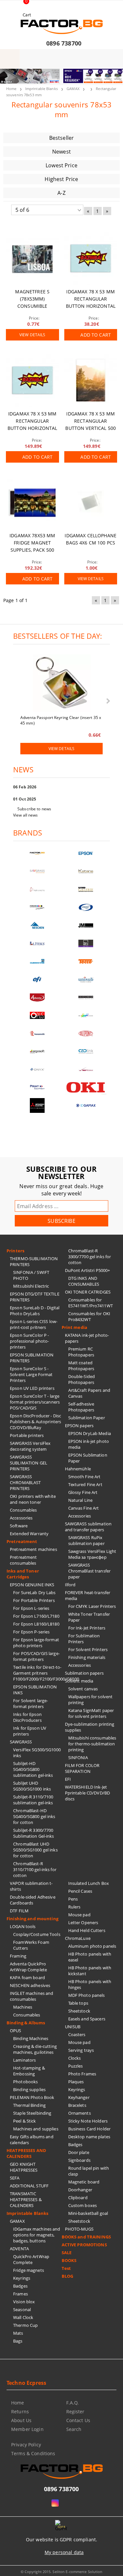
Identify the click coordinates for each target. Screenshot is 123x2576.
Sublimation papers (84, 1673)
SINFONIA (78, 1757)
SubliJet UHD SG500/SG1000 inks (32, 1786)
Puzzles (76, 2066)
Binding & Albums (26, 2023)
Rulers (74, 1907)
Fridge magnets (29, 2270)
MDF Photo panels (87, 1995)
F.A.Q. (73, 2403)
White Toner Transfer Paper (89, 1617)
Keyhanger (79, 2097)
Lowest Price (61, 165)
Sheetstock (79, 2011)
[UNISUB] (86, 979)
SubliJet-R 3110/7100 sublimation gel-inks (33, 1800)
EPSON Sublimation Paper (88, 1458)
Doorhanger (80, 2190)
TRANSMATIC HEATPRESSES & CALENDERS (26, 2199)
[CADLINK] (86, 1051)
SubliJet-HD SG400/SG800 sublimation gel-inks (33, 1769)
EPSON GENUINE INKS (32, 1585)
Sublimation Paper (87, 1418)
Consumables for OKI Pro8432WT (89, 1316)
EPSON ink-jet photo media (89, 1444)
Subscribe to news (34, 809)
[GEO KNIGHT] (86, 1015)
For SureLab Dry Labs (34, 1592)
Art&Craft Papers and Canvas (89, 1393)
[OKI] (86, 1087)
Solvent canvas (83, 1689)
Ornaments (80, 2113)
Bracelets (77, 2105)
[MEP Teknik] (86, 1069)
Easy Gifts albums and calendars (32, 2140)
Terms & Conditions (33, 2453)
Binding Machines (31, 2038)
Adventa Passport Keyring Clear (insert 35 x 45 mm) (61, 720)
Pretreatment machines (33, 1549)
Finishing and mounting (32, 1919)
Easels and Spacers (87, 2019)
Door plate (79, 2152)
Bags (18, 2341)
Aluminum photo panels (92, 1946)
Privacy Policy (26, 2445)
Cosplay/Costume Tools (37, 1934)
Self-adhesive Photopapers (81, 1407)
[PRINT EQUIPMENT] (37, 1087)
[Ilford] (86, 889)
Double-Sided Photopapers (82, 1379)
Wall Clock (23, 2317)
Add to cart (96, 335)
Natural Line (81, 1500)
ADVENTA (19, 2249)
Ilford (70, 1585)
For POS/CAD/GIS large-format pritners (36, 1656)
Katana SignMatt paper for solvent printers (91, 1713)
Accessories (21, 1518)
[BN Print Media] (86, 943)
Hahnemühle (78, 1469)
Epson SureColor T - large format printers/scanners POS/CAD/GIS (35, 1402)
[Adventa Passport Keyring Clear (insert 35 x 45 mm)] (62, 684)
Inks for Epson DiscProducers (27, 1717)
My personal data (64, 2552)
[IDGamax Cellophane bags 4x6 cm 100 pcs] (91, 503)
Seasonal (22, 2309)
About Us (21, 2420)
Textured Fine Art (85, 1484)
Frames (20, 2294)
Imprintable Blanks (41, 89)
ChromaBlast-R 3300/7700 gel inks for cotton (90, 1257)
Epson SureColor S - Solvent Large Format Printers (31, 1374)
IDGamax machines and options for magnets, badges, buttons (37, 2235)
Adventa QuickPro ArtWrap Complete (28, 1967)
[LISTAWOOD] (86, 997)
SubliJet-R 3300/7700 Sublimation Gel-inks (34, 1833)
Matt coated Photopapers (81, 1366)
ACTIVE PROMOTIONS (84, 2245)
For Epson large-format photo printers (36, 1643)
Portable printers (27, 1435)
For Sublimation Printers (84, 1639)
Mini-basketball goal (88, 2213)
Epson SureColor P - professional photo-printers (29, 1341)
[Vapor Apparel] (86, 907)
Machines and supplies (36, 2129)
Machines (23, 2007)
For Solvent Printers (88, 1649)
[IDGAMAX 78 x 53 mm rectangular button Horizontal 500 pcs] (32, 380)
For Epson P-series (31, 1632)
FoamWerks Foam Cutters (31, 1945)
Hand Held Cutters (87, 1930)
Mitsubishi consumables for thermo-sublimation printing (92, 1744)
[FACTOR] (37, 853)
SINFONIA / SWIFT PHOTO (31, 1275)
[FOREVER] (37, 907)
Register (75, 2411)
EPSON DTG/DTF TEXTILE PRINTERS (35, 1297)
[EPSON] (86, 853)
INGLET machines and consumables (31, 1996)
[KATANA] (86, 871)
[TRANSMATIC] (37, 1033)
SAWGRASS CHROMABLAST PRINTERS (25, 1482)
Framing (18, 1956)
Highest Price (61, 179)
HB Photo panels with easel (90, 1957)
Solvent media (79, 1681)
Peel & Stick (25, 2121)
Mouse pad (79, 1915)
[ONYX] (37, 1069)
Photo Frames (82, 2074)
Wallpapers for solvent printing (91, 1700)
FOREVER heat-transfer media (88, 1595)
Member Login (27, 2429)
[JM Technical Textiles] (86, 925)
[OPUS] (37, 1015)
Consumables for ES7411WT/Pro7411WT (91, 1303)
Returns (20, 2411)
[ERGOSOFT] (37, 1051)
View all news (26, 815)
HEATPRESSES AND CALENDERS (26, 2153)
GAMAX (73, 89)
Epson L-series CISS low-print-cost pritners (34, 1324)
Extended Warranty (29, 1534)
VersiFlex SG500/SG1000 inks (37, 1753)
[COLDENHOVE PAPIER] (37, 961)
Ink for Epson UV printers (30, 1731)
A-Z (61, 193)
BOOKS (69, 2260)
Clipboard (78, 2198)
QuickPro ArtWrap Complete (31, 2259)
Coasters (77, 2034)
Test (66, 2268)
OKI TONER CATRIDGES (88, 1292)
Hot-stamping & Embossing (29, 2071)
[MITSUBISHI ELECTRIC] (37, 1105)
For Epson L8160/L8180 (36, 1624)
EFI (68, 1779)
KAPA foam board (27, 1978)
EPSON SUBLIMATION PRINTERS (32, 1358)
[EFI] (37, 979)
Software (19, 1526)
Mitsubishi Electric (31, 1286)
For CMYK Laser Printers (92, 1606)
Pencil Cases (80, 1891)
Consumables (23, 1510)
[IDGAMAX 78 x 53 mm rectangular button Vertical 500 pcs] (91, 380)
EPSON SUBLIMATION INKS (35, 1690)
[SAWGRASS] (37, 871)
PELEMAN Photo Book (32, 2097)
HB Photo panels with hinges (90, 1984)
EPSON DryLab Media (90, 1433)
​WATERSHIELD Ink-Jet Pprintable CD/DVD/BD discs (88, 1793)
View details (32, 335)
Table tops (78, 2003)
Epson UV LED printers (32, 1388)
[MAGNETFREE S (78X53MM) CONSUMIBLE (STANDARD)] (32, 258)
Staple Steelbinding (32, 2113)
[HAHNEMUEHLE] (37, 889)
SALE (67, 2253)
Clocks (75, 2058)
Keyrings (22, 2278)
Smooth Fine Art (84, 1477)
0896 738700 (64, 43)
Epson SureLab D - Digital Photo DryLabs (35, 1311)
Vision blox (24, 2302)
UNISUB (73, 2027)
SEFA (15, 2178)
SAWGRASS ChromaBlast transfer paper (90, 1571)
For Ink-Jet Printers (87, 1628)
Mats (18, 2333)
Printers (15, 1251)
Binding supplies (29, 2089)
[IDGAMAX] (86, 1105)
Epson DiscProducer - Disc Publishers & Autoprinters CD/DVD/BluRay (35, 1422)
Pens (73, 1899)
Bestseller (62, 138)
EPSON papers (79, 1426)
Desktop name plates (89, 2137)
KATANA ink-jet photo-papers (87, 1338)
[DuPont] (86, 1033)
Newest (61, 152)
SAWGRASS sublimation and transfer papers (88, 1527)
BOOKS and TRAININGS (86, 2237)
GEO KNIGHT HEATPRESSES (24, 2167)
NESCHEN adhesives (30, 1985)
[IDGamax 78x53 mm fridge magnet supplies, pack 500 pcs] (32, 503)
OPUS (16, 2031)
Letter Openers (83, 1923)
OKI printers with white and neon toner (33, 1499)
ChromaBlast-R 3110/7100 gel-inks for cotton (35, 1869)
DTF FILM (19, 1911)
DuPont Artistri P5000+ (88, 1270)
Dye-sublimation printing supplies (90, 1727)
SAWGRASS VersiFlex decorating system (30, 1446)
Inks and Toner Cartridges (23, 1574)
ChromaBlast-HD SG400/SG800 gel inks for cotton (34, 1816)
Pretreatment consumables (23, 1560)
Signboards (79, 2160)
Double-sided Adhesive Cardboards (33, 1900)
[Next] (113, 80)
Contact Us (78, 2420)
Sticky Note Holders (88, 2121)
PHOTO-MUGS (79, 2229)
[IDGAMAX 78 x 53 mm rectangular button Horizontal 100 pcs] (91, 258)
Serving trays (81, 2050)
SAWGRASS (21, 1742)
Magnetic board (84, 2182)
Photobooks (25, 2082)
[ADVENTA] (37, 997)
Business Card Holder (90, 2129)
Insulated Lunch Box (89, 1883)
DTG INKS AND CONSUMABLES (84, 1281)
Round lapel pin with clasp (89, 2171)
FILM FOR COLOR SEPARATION (82, 1768)
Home (11, 89)
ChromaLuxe (78, 1938)
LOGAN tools (23, 1926)
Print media (74, 1327)
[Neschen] (37, 925)
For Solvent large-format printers (31, 1703)
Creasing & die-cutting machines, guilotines (35, 2049)
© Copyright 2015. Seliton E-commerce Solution (62, 2572)
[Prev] (10, 80)
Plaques (76, 2082)
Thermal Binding (29, 2105)
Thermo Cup (25, 2325)
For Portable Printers (34, 1600)
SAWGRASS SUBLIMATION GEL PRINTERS (29, 1463)
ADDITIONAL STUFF (29, 2186)
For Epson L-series (31, 1608)
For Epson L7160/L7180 (36, 1616)
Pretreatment (22, 1541)
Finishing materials (87, 1657)
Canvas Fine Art (84, 1508)
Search (74, 2429)
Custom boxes (83, 2205)
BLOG (68, 2276)
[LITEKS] (37, 943)
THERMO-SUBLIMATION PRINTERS (34, 1261)
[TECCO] (86, 961)
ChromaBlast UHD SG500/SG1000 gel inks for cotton (35, 1850)
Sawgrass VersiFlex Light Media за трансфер (92, 1554)
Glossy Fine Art (83, 1492)
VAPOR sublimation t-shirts (31, 1886)
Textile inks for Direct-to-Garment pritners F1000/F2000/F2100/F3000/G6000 (37, 1673)
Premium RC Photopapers (81, 1352)
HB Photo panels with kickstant (90, 1971)
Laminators (24, 2060)
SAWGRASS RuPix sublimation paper (86, 1540)
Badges (20, 2286)
